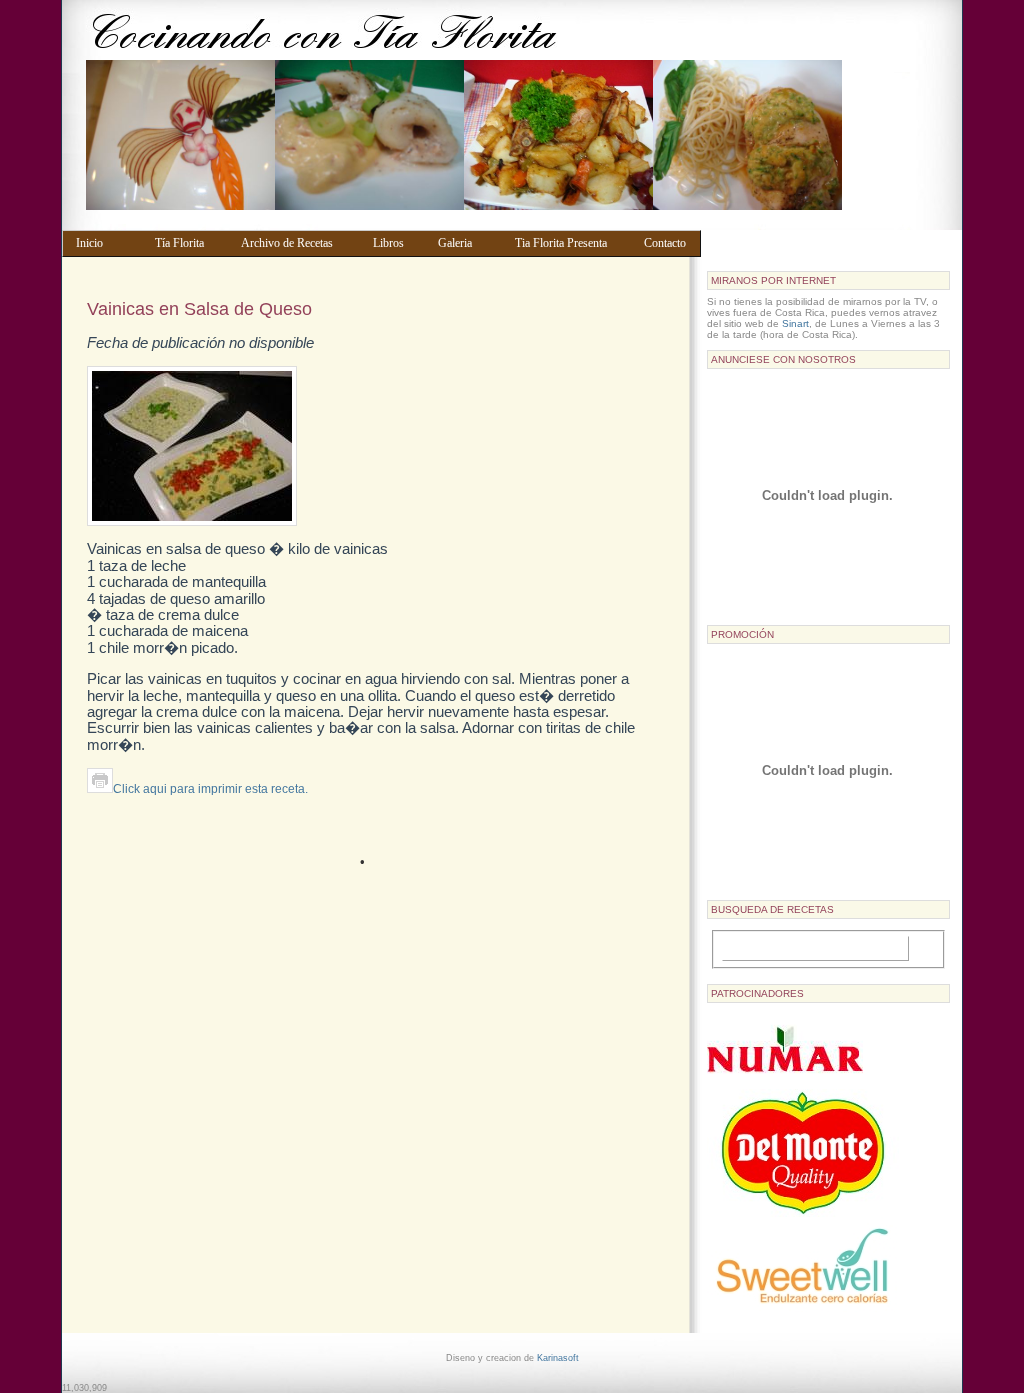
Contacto (668, 243)
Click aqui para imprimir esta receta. (210, 788)
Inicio (106, 243)
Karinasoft (558, 1358)
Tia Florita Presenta (570, 243)
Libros (396, 243)
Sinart (795, 323)
